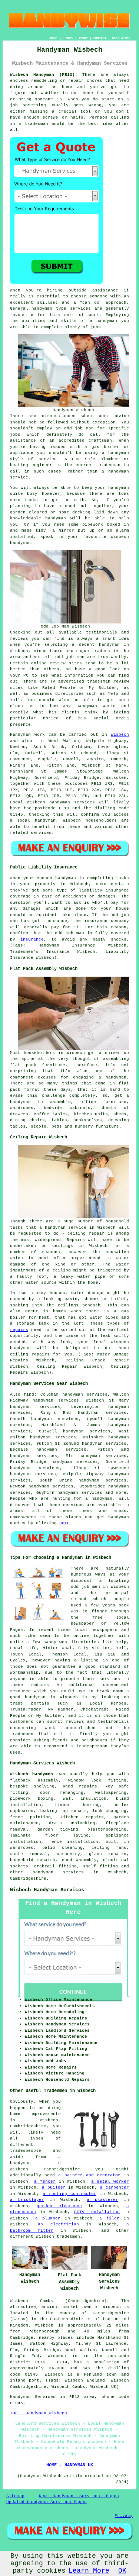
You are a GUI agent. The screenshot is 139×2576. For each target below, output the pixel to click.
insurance (32, 939)
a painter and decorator (89, 2175)
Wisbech (120, 735)
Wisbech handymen (32, 1774)
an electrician (58, 2224)
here (64, 1523)
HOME (54, 38)
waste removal (29, 1854)
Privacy (124, 2516)
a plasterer (102, 2200)
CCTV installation (97, 2212)
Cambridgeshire (28, 1879)
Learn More (89, 2571)
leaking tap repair (63, 1811)
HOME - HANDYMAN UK (70, 2465)
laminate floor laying (49, 1835)
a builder (54, 2187)
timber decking (77, 1805)
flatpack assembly (34, 1780)
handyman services (72, 802)
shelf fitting (100, 1866)
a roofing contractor (69, 2194)
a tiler (109, 2218)
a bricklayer (27, 2200)
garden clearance (59, 2206)
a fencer (45, 2182)
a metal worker (110, 2182)
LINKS (68, 38)
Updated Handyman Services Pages (47, 2502)
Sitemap (15, 2496)
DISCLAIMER (121, 38)
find (29, 1395)
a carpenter (115, 2187)
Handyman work (27, 735)
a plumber (48, 2218)
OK (122, 2571)
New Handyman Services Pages (79, 2496)
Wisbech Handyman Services (47, 1890)
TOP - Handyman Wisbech (39, 2413)
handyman (45, 820)
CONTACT (100, 38)
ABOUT (83, 38)
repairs (19, 1330)
